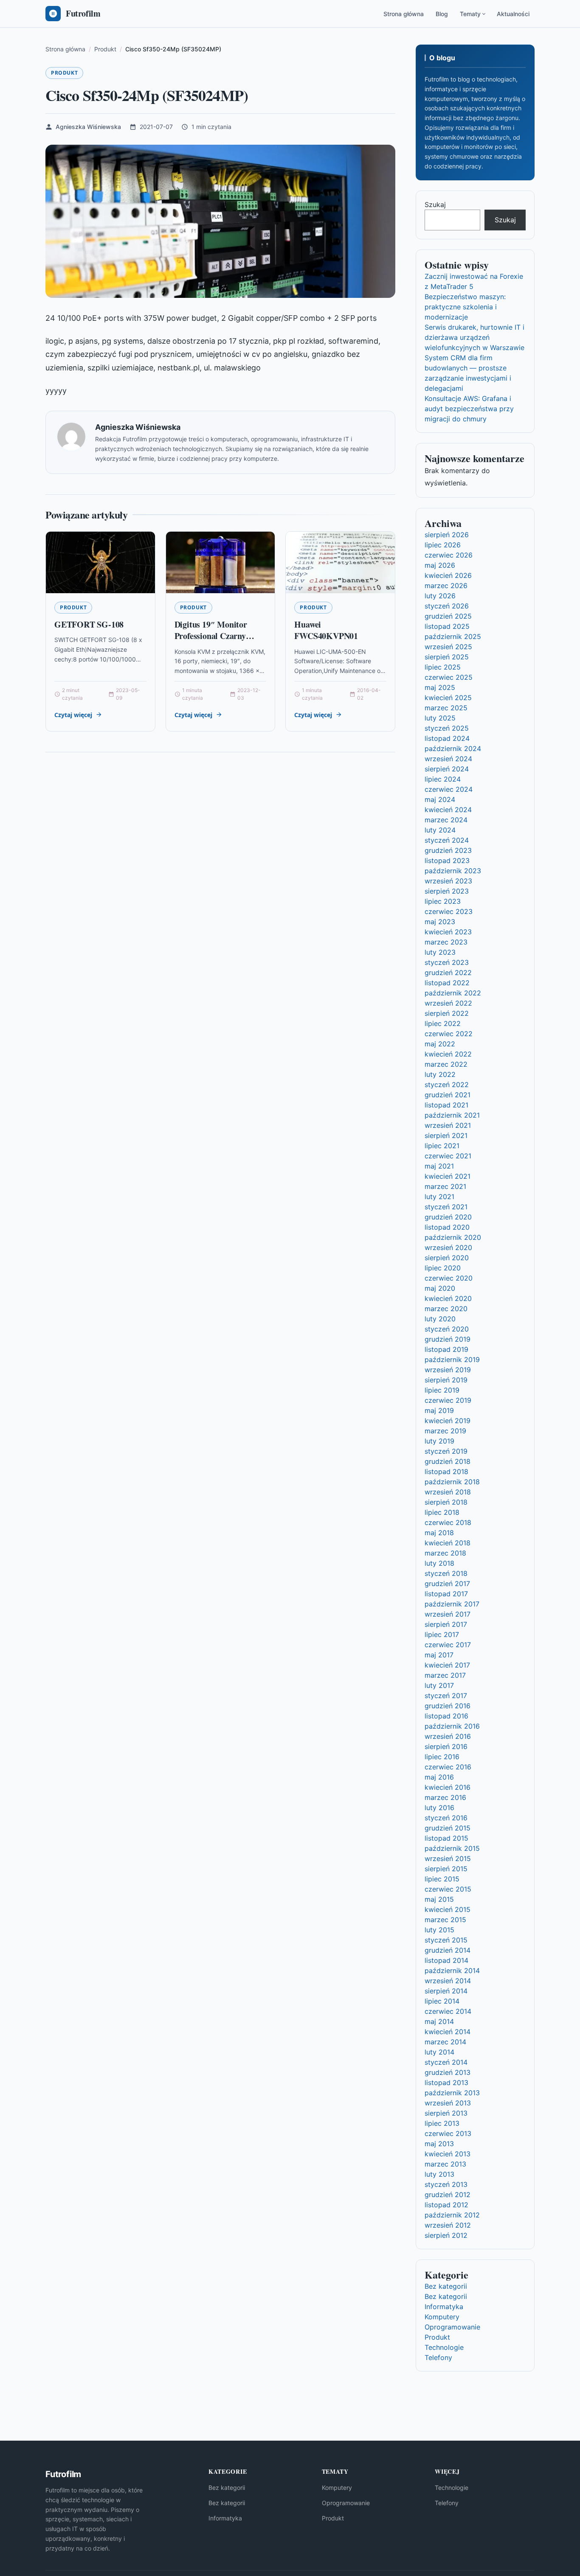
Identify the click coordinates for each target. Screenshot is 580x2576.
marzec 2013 (445, 2164)
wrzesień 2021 (448, 1125)
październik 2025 (453, 636)
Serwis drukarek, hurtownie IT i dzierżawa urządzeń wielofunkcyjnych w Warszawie (474, 337)
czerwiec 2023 (449, 911)
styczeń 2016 (446, 1818)
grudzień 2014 (448, 1950)
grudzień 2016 (448, 1706)
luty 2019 (439, 1441)
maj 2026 (440, 565)
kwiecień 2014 (448, 2032)
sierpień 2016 (446, 1746)
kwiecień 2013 (448, 2154)
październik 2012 (452, 2215)
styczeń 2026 (447, 606)
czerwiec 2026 (449, 555)
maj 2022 (440, 1044)
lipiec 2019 (442, 1390)
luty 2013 (439, 2174)
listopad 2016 (446, 1716)
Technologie (444, 2347)
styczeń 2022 (447, 1085)
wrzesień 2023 (448, 881)
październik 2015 (452, 1848)
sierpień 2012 (446, 2235)
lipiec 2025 (443, 667)
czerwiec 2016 (448, 1767)
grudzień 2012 (448, 2195)
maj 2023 (440, 922)
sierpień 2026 (447, 535)
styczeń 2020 (447, 1329)
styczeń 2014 (446, 2062)
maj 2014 (439, 2021)
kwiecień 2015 (448, 1909)
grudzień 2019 (448, 1339)
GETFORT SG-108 (89, 624)
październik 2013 (452, 2093)
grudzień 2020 (448, 1217)
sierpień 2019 (446, 1380)
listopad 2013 (446, 2083)
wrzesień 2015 (448, 1858)
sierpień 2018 (446, 1502)
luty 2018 (439, 1563)
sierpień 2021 (446, 1135)
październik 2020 (453, 1237)
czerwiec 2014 (448, 2011)
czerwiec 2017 (448, 1645)
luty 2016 (439, 1808)
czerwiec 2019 (448, 1400)
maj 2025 (440, 687)
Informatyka (444, 2307)
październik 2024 (453, 748)
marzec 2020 (446, 1309)
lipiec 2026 (443, 545)
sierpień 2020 (447, 1258)
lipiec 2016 (442, 1757)
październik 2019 (452, 1359)
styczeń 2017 (446, 1696)
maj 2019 (439, 1410)
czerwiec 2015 (448, 1889)
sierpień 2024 (447, 769)
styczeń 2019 (446, 1451)
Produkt (64, 73)
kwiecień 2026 (448, 575)
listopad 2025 (447, 626)
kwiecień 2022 (448, 1054)
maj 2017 (439, 1655)
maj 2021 (439, 1166)
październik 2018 (452, 1482)
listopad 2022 (447, 983)
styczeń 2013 (446, 2184)
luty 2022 (440, 1074)
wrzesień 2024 (448, 759)
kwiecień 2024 (448, 810)
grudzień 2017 (447, 1584)
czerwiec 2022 (449, 1034)
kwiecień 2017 (447, 1665)
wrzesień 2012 (448, 2225)
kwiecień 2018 (448, 1543)
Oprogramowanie (452, 2327)
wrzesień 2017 (448, 1614)
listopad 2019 (446, 1349)
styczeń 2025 (447, 728)
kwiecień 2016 (448, 1787)
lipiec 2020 (443, 1268)
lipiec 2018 (442, 1512)
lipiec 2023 (443, 901)
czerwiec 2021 (448, 1156)
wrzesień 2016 (448, 1736)
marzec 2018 (445, 1553)
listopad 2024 (447, 738)
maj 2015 (439, 1899)
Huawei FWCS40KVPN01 (326, 630)
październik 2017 (452, 1604)
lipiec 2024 (443, 779)
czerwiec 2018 (448, 1522)
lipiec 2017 (442, 1634)
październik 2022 (453, 993)
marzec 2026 (446, 586)
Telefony (438, 2357)
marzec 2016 (445, 1797)
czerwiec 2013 (448, 2133)
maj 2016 (439, 1777)
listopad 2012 (446, 2205)
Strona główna (404, 14)
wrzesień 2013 (448, 2103)
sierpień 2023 (447, 891)
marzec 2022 (446, 1064)
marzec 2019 (445, 1431)
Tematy (470, 14)
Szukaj (435, 205)
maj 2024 (440, 799)
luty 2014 (439, 2052)
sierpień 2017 (446, 1624)
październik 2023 (453, 871)
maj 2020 (440, 1288)
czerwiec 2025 (449, 677)
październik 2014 (452, 1971)
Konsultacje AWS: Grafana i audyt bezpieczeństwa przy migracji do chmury (469, 409)
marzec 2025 (446, 708)
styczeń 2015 (446, 1940)
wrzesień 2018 (448, 1492)
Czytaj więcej (73, 715)
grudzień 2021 (448, 1095)
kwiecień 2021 (448, 1176)
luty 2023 (440, 952)
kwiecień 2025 (448, 698)
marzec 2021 (445, 1186)
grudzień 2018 (448, 1461)
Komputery (442, 2317)
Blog (442, 14)
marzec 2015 (445, 1920)
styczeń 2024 (447, 840)
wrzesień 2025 (448, 647)
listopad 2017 (446, 1594)
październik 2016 (452, 1726)
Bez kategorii (446, 2286)
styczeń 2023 (447, 962)
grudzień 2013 (448, 2072)
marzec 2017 (445, 1675)
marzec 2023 (446, 942)
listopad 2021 (446, 1105)
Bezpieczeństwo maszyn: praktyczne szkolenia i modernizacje (465, 307)
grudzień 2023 (448, 850)
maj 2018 (439, 1533)
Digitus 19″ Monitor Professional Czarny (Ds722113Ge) (211, 636)
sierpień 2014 (446, 1991)
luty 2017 (439, 1685)
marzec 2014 (445, 2042)
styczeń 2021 (446, 1207)
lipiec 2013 (442, 2123)
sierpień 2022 (447, 1013)
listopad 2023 (447, 861)
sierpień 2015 (446, 1869)
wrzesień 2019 (448, 1370)
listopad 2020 (447, 1227)
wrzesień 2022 (448, 1003)
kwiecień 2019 (448, 1421)
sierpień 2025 (447, 657)
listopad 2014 (446, 1960)
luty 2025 (440, 718)
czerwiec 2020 (449, 1278)
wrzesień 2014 (448, 1981)
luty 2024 (440, 830)
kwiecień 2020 (448, 1298)
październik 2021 (452, 1115)
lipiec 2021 (442, 1146)
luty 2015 (439, 1930)
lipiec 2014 (442, 2001)
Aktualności (513, 14)
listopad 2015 (446, 1838)
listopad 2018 (446, 1472)
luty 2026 (440, 596)
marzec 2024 (446, 820)
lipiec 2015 (442, 1879)
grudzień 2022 (448, 973)
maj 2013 (439, 2144)
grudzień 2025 (448, 616)
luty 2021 (439, 1197)
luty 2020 (440, 1319)
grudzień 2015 (448, 1828)
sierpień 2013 (446, 2113)
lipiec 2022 (443, 1023)
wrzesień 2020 (448, 1247)
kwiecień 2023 (448, 932)
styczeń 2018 (446, 1573)
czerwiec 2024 (449, 789)
